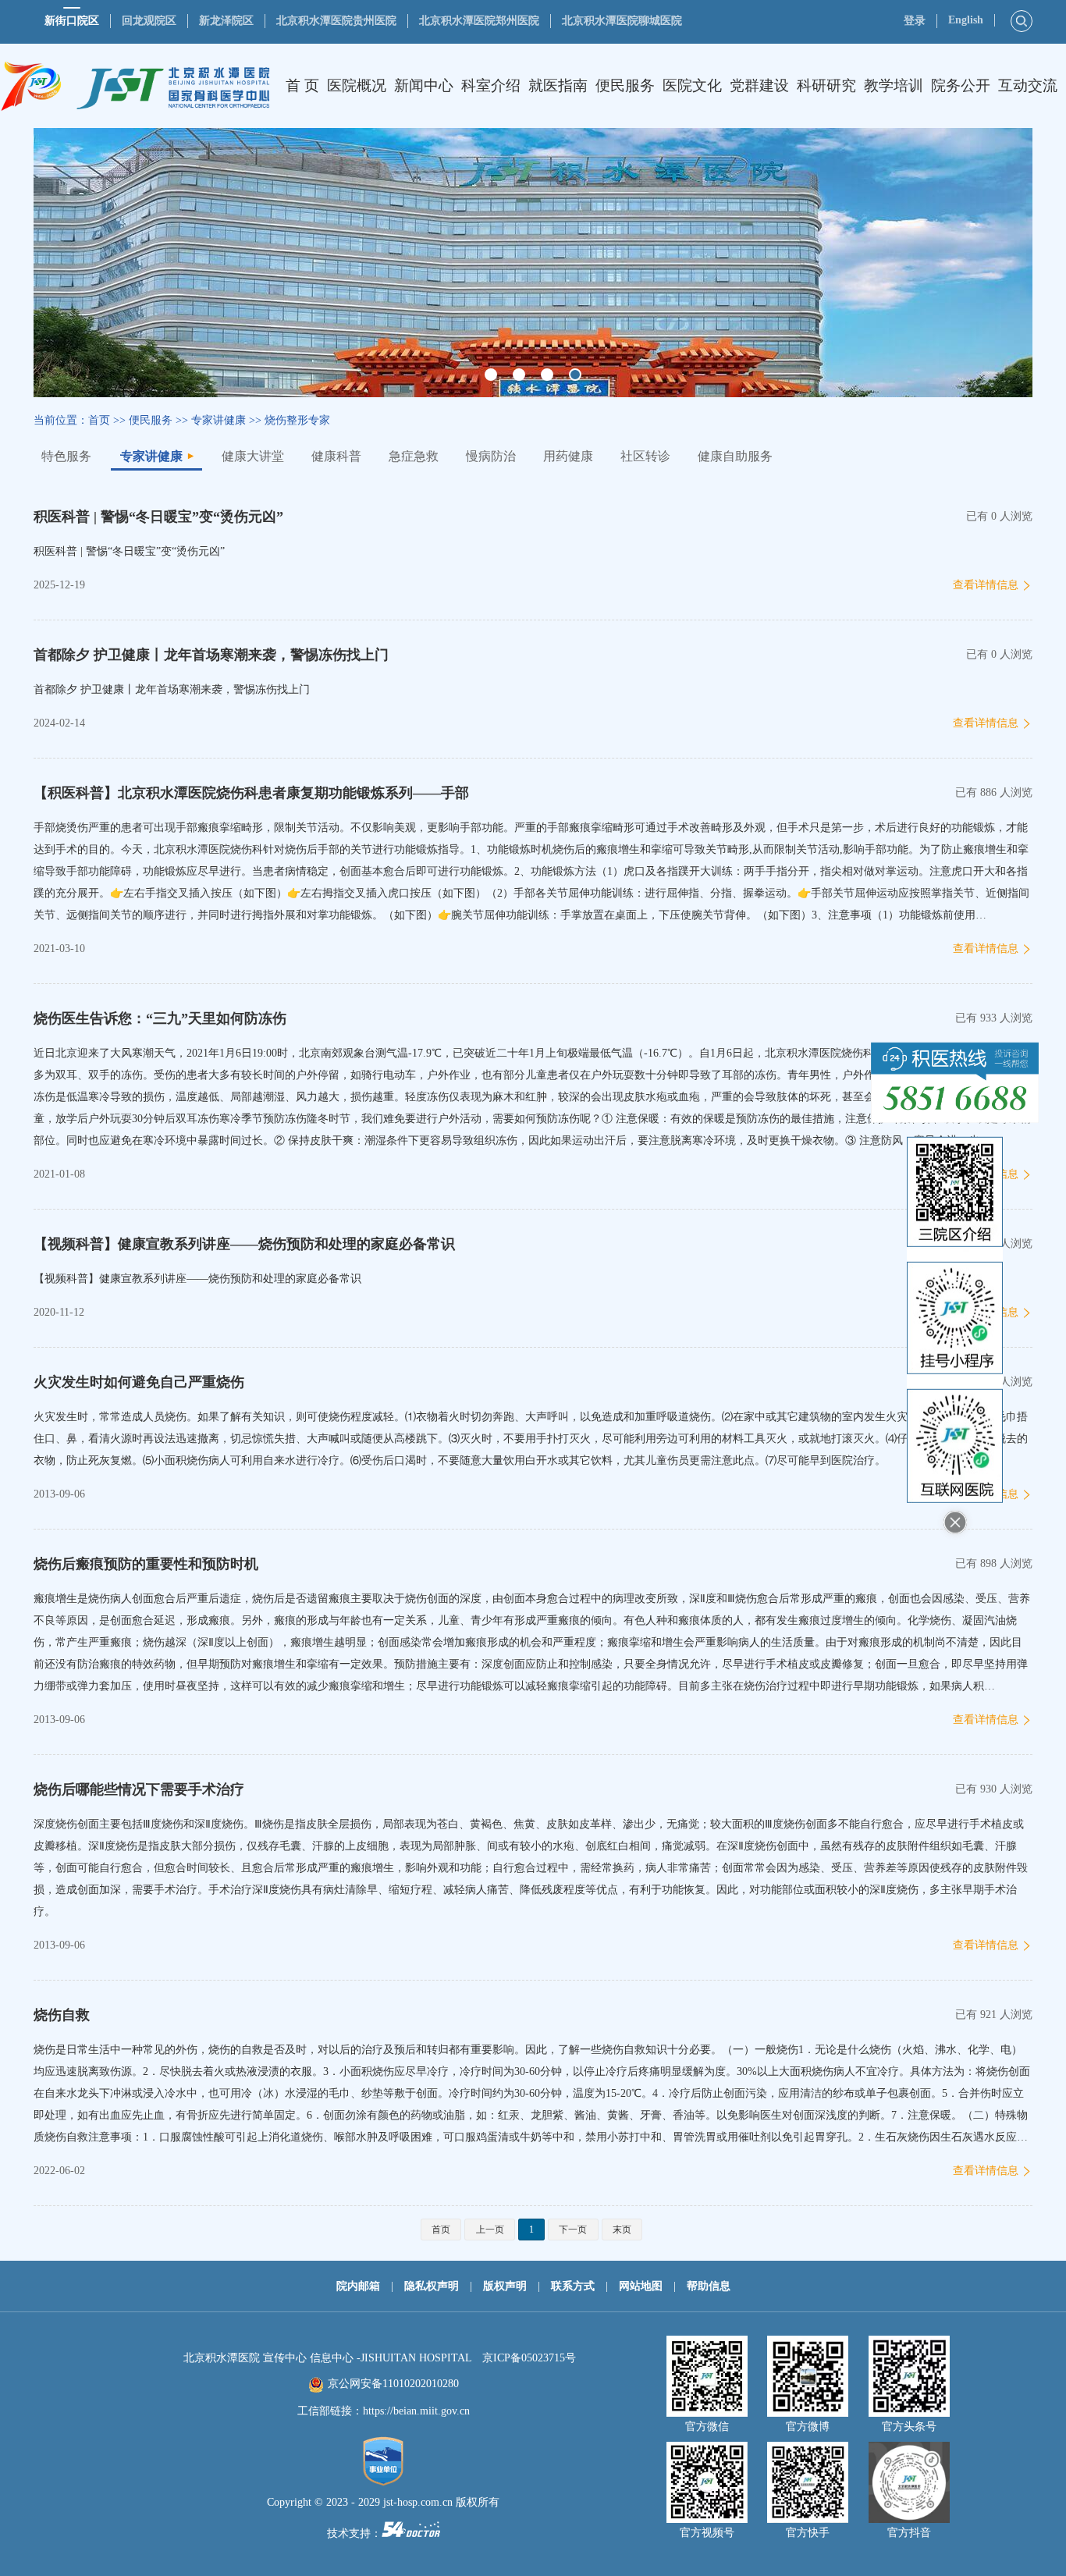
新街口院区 (72, 21)
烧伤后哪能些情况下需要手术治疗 (139, 1789)
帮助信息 (709, 2286)
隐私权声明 (432, 2286)
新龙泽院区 (226, 21)
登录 (915, 21)
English (966, 20)
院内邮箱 (358, 2286)
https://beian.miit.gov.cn (416, 2411)
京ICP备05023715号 (529, 2358)
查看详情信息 (986, 585)
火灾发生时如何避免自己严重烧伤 (139, 1382)
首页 (99, 420)
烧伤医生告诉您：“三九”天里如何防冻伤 (160, 1018)
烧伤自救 (62, 2015)
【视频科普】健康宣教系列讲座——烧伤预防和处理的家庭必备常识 (244, 1244)
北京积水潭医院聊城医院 (622, 21)
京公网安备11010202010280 (393, 2384)
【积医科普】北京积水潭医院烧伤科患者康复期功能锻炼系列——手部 (251, 793)
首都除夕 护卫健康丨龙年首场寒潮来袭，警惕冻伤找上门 (211, 655)
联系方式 (573, 2286)
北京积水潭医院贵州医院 (336, 21)
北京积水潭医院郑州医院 (479, 21)
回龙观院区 (149, 21)
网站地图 (641, 2286)
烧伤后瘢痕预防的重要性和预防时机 (146, 1564)
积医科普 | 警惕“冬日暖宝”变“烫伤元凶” (158, 517)
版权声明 (505, 2286)
